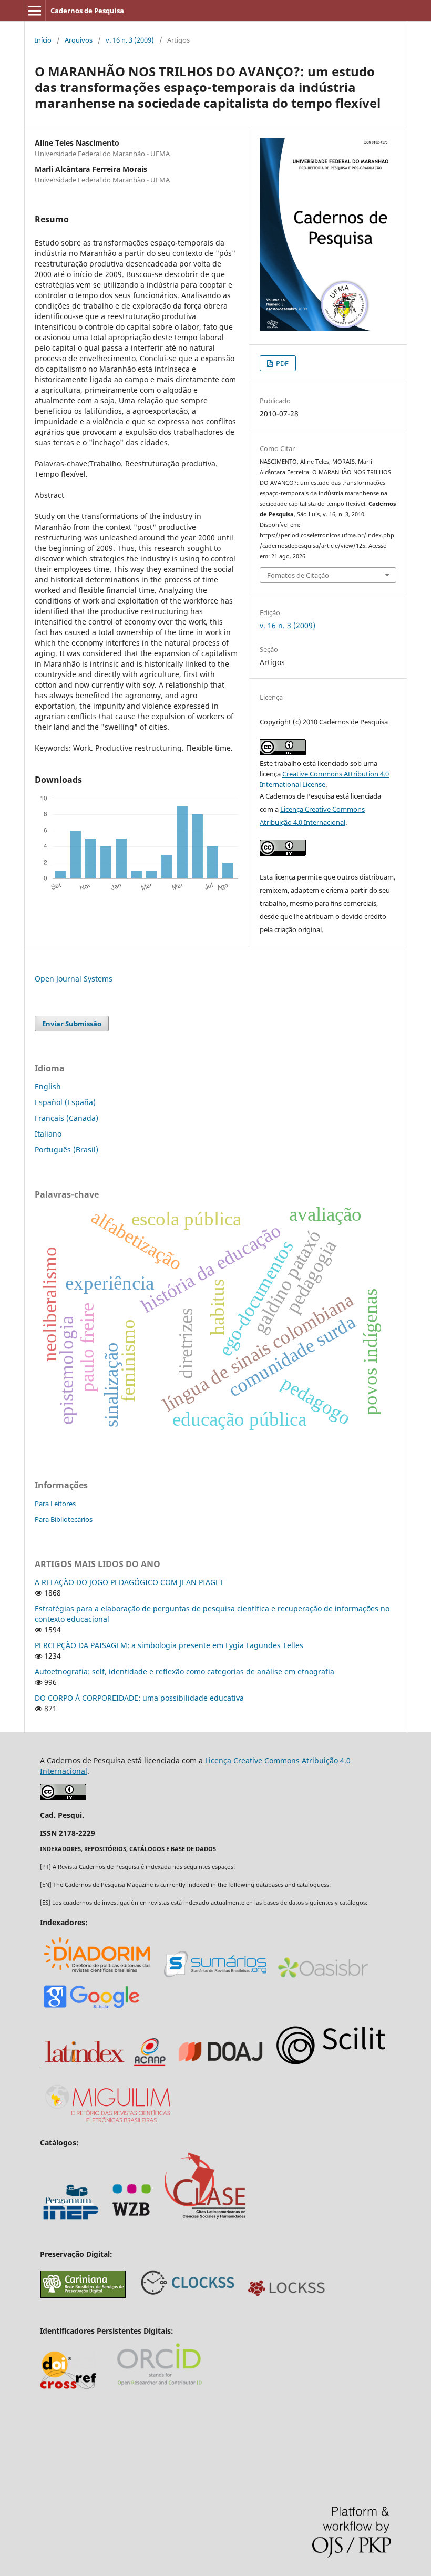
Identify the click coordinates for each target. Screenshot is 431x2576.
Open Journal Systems (74, 979)
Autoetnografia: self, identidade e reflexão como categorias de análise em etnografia (184, 1672)
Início (43, 40)
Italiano (48, 1134)
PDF (281, 363)
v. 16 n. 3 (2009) (130, 40)
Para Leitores (55, 1504)
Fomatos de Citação (298, 575)
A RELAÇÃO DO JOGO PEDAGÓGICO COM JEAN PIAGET (129, 1582)
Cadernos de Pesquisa (87, 11)
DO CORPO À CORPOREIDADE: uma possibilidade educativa (139, 1698)
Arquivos (79, 40)
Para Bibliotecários (64, 1519)
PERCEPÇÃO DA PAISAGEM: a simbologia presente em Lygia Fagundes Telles (169, 1645)
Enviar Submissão (72, 1024)
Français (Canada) (66, 1118)
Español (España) (65, 1102)
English (48, 1086)
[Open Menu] (35, 11)
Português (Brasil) (66, 1149)
